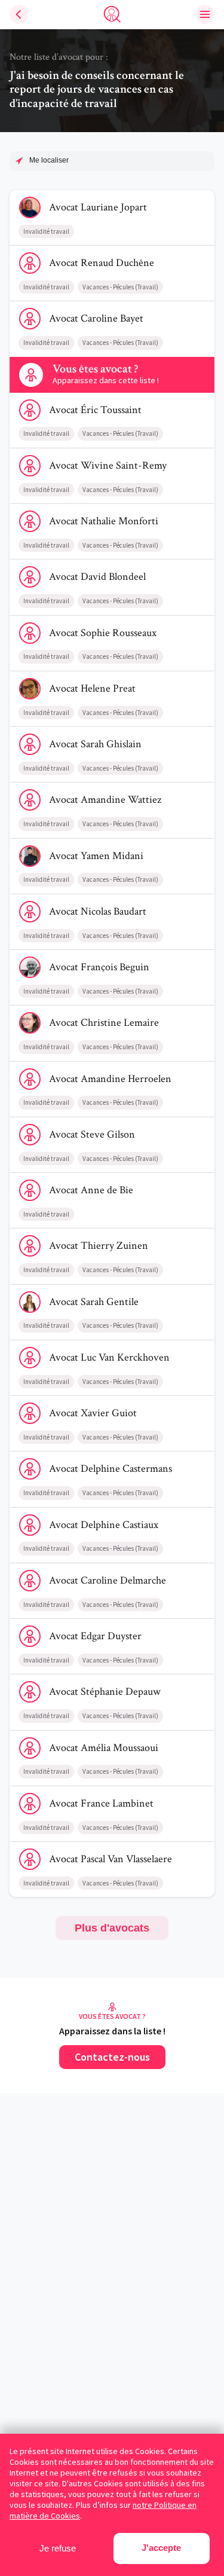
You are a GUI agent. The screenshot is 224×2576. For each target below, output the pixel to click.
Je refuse (58, 2548)
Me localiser (49, 160)
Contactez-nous (112, 2057)
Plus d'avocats (112, 1928)
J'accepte (161, 2548)
